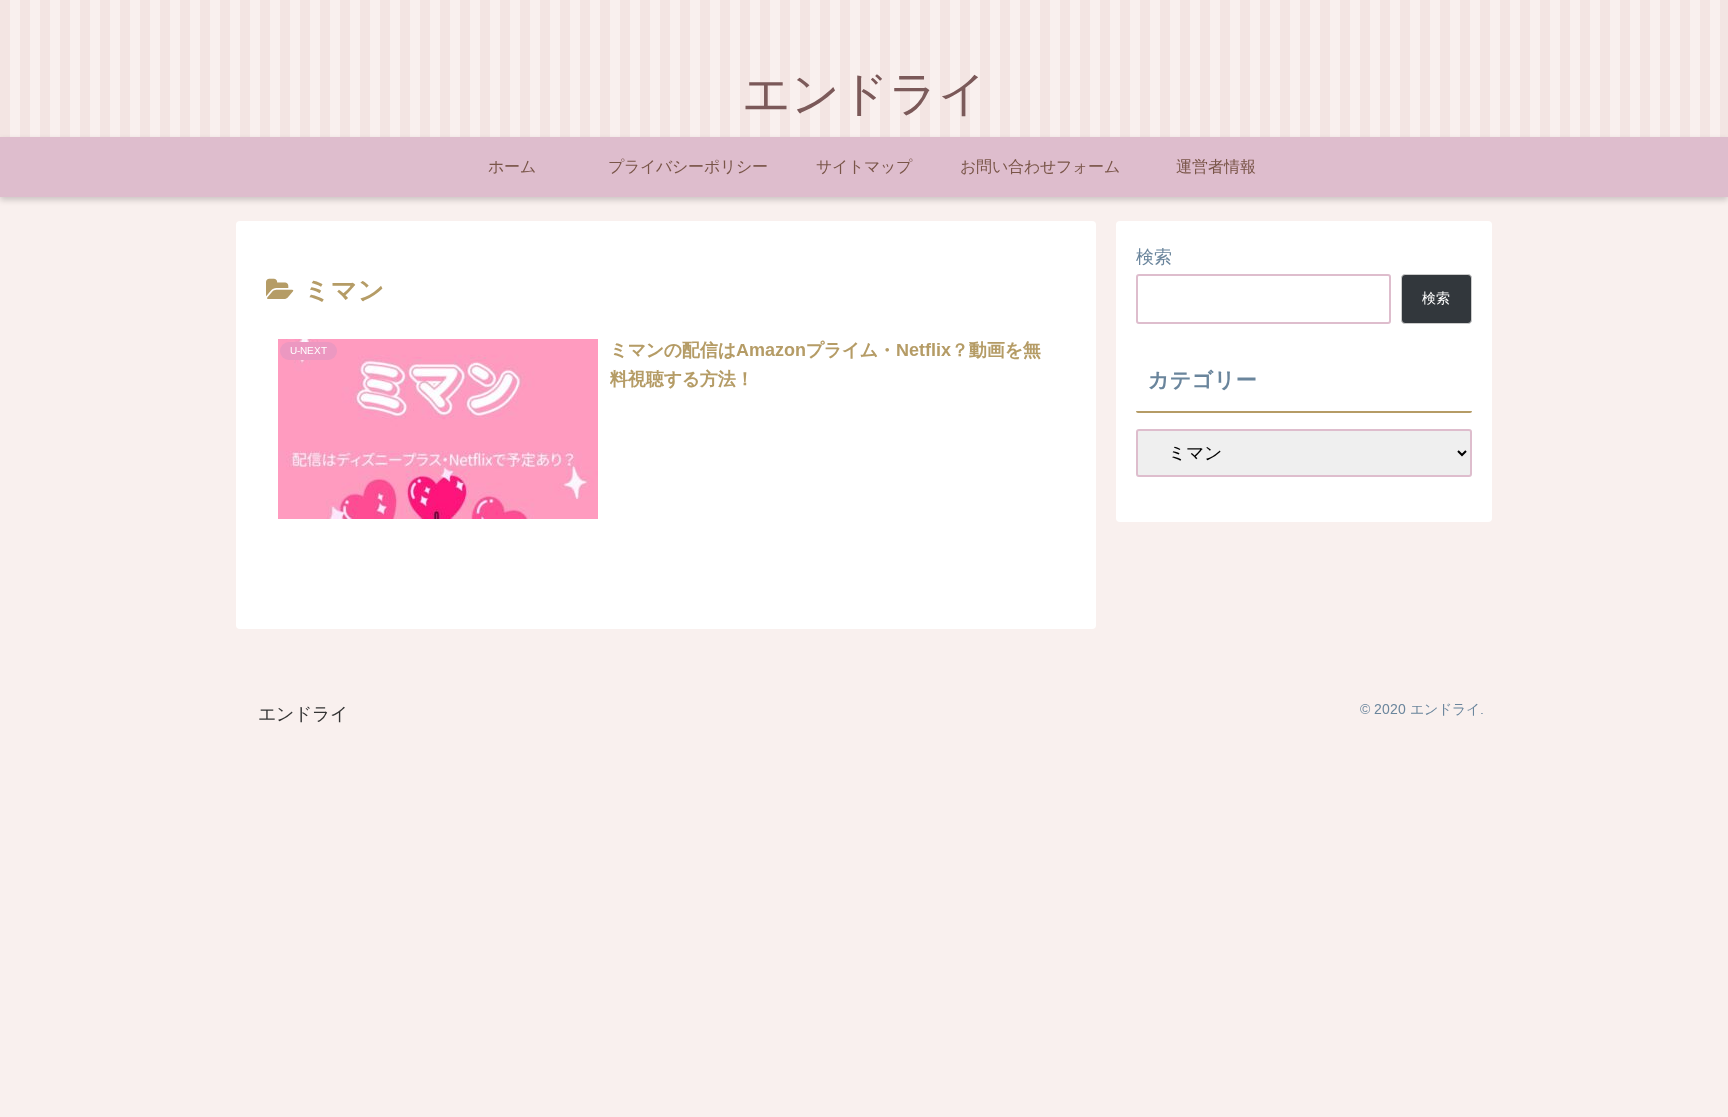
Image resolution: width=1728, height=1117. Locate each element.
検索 (1154, 257)
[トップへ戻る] (1698, 1087)
